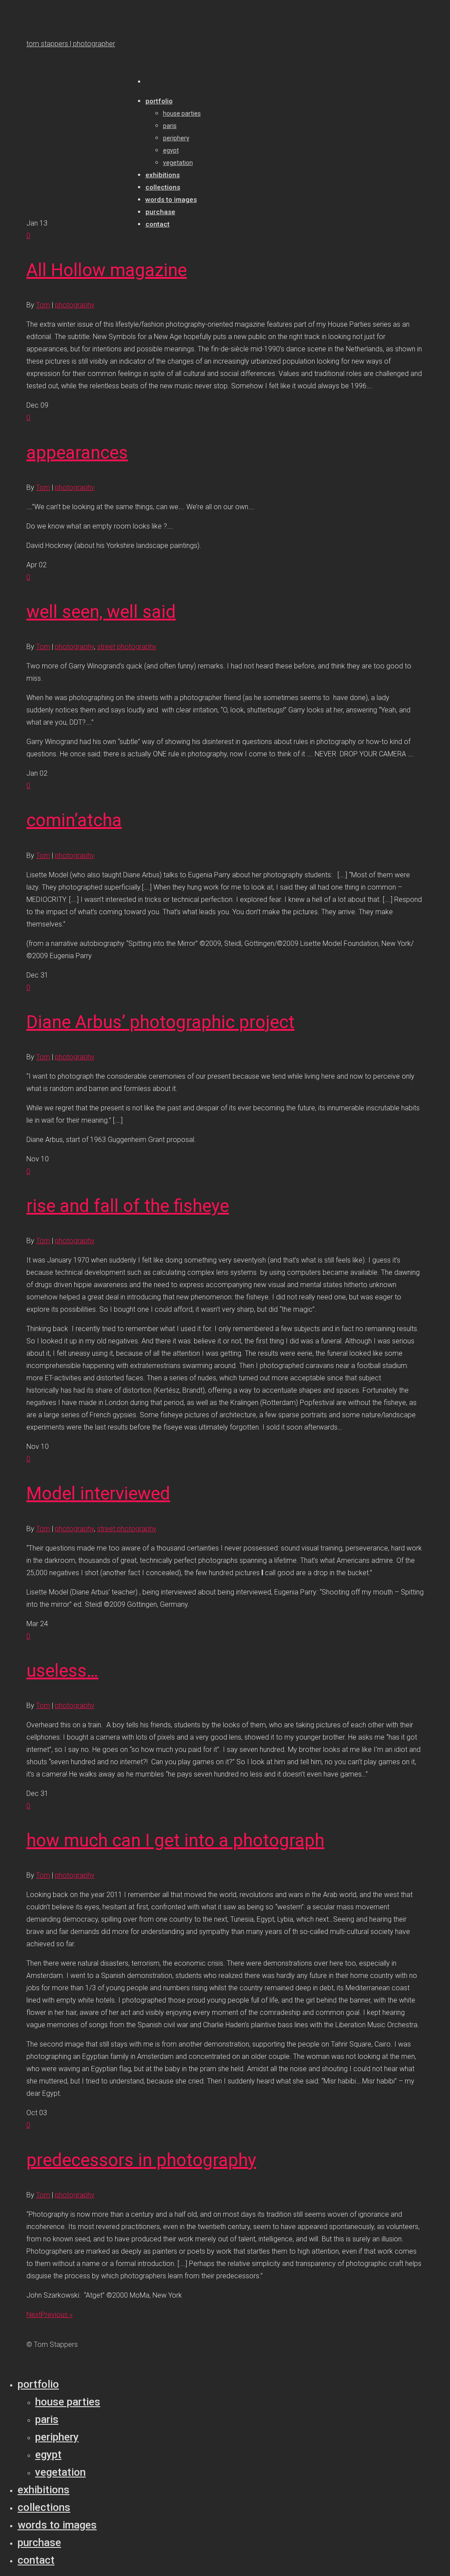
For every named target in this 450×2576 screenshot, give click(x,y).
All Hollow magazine (107, 270)
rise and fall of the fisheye (128, 1206)
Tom (43, 305)
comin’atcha (74, 820)
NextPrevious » (49, 2315)
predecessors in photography (141, 2160)
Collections (44, 2507)
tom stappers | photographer (71, 44)
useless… (62, 1671)
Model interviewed (98, 1494)
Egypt (48, 2455)
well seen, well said (101, 612)
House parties (68, 2402)
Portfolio (38, 2384)
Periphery (57, 2437)
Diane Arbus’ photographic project (160, 1022)
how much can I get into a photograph (175, 1841)
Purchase (39, 2543)
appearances (77, 453)
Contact (36, 2560)
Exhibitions (44, 2490)
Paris (47, 2419)
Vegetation (60, 2472)
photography (75, 305)
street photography (127, 647)
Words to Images (57, 2525)
